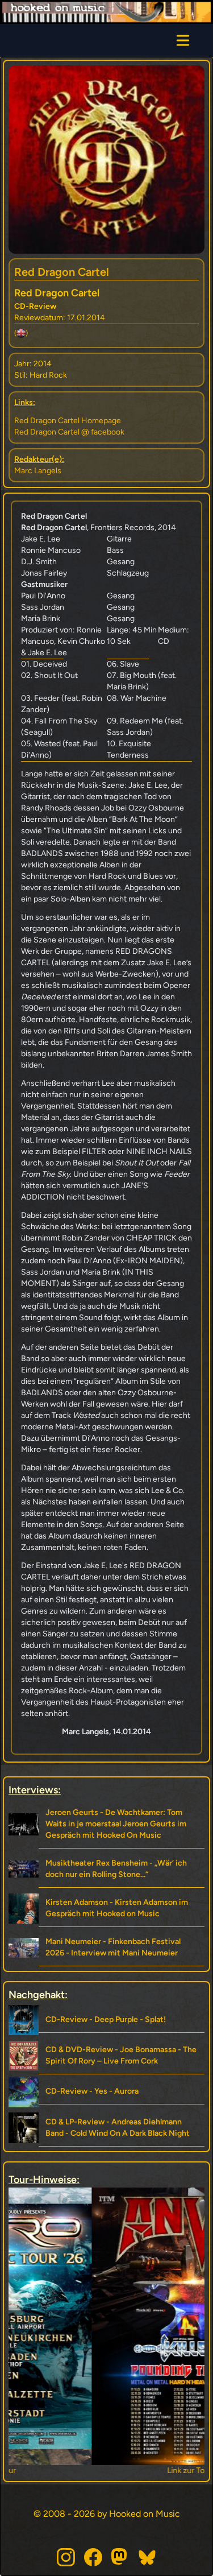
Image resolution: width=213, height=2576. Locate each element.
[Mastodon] (120, 2557)
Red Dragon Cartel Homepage (68, 421)
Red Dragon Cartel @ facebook (69, 432)
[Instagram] (66, 2557)
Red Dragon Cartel (62, 272)
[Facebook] (93, 2557)
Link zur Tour (106, 2470)
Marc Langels (38, 471)
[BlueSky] (148, 2557)
